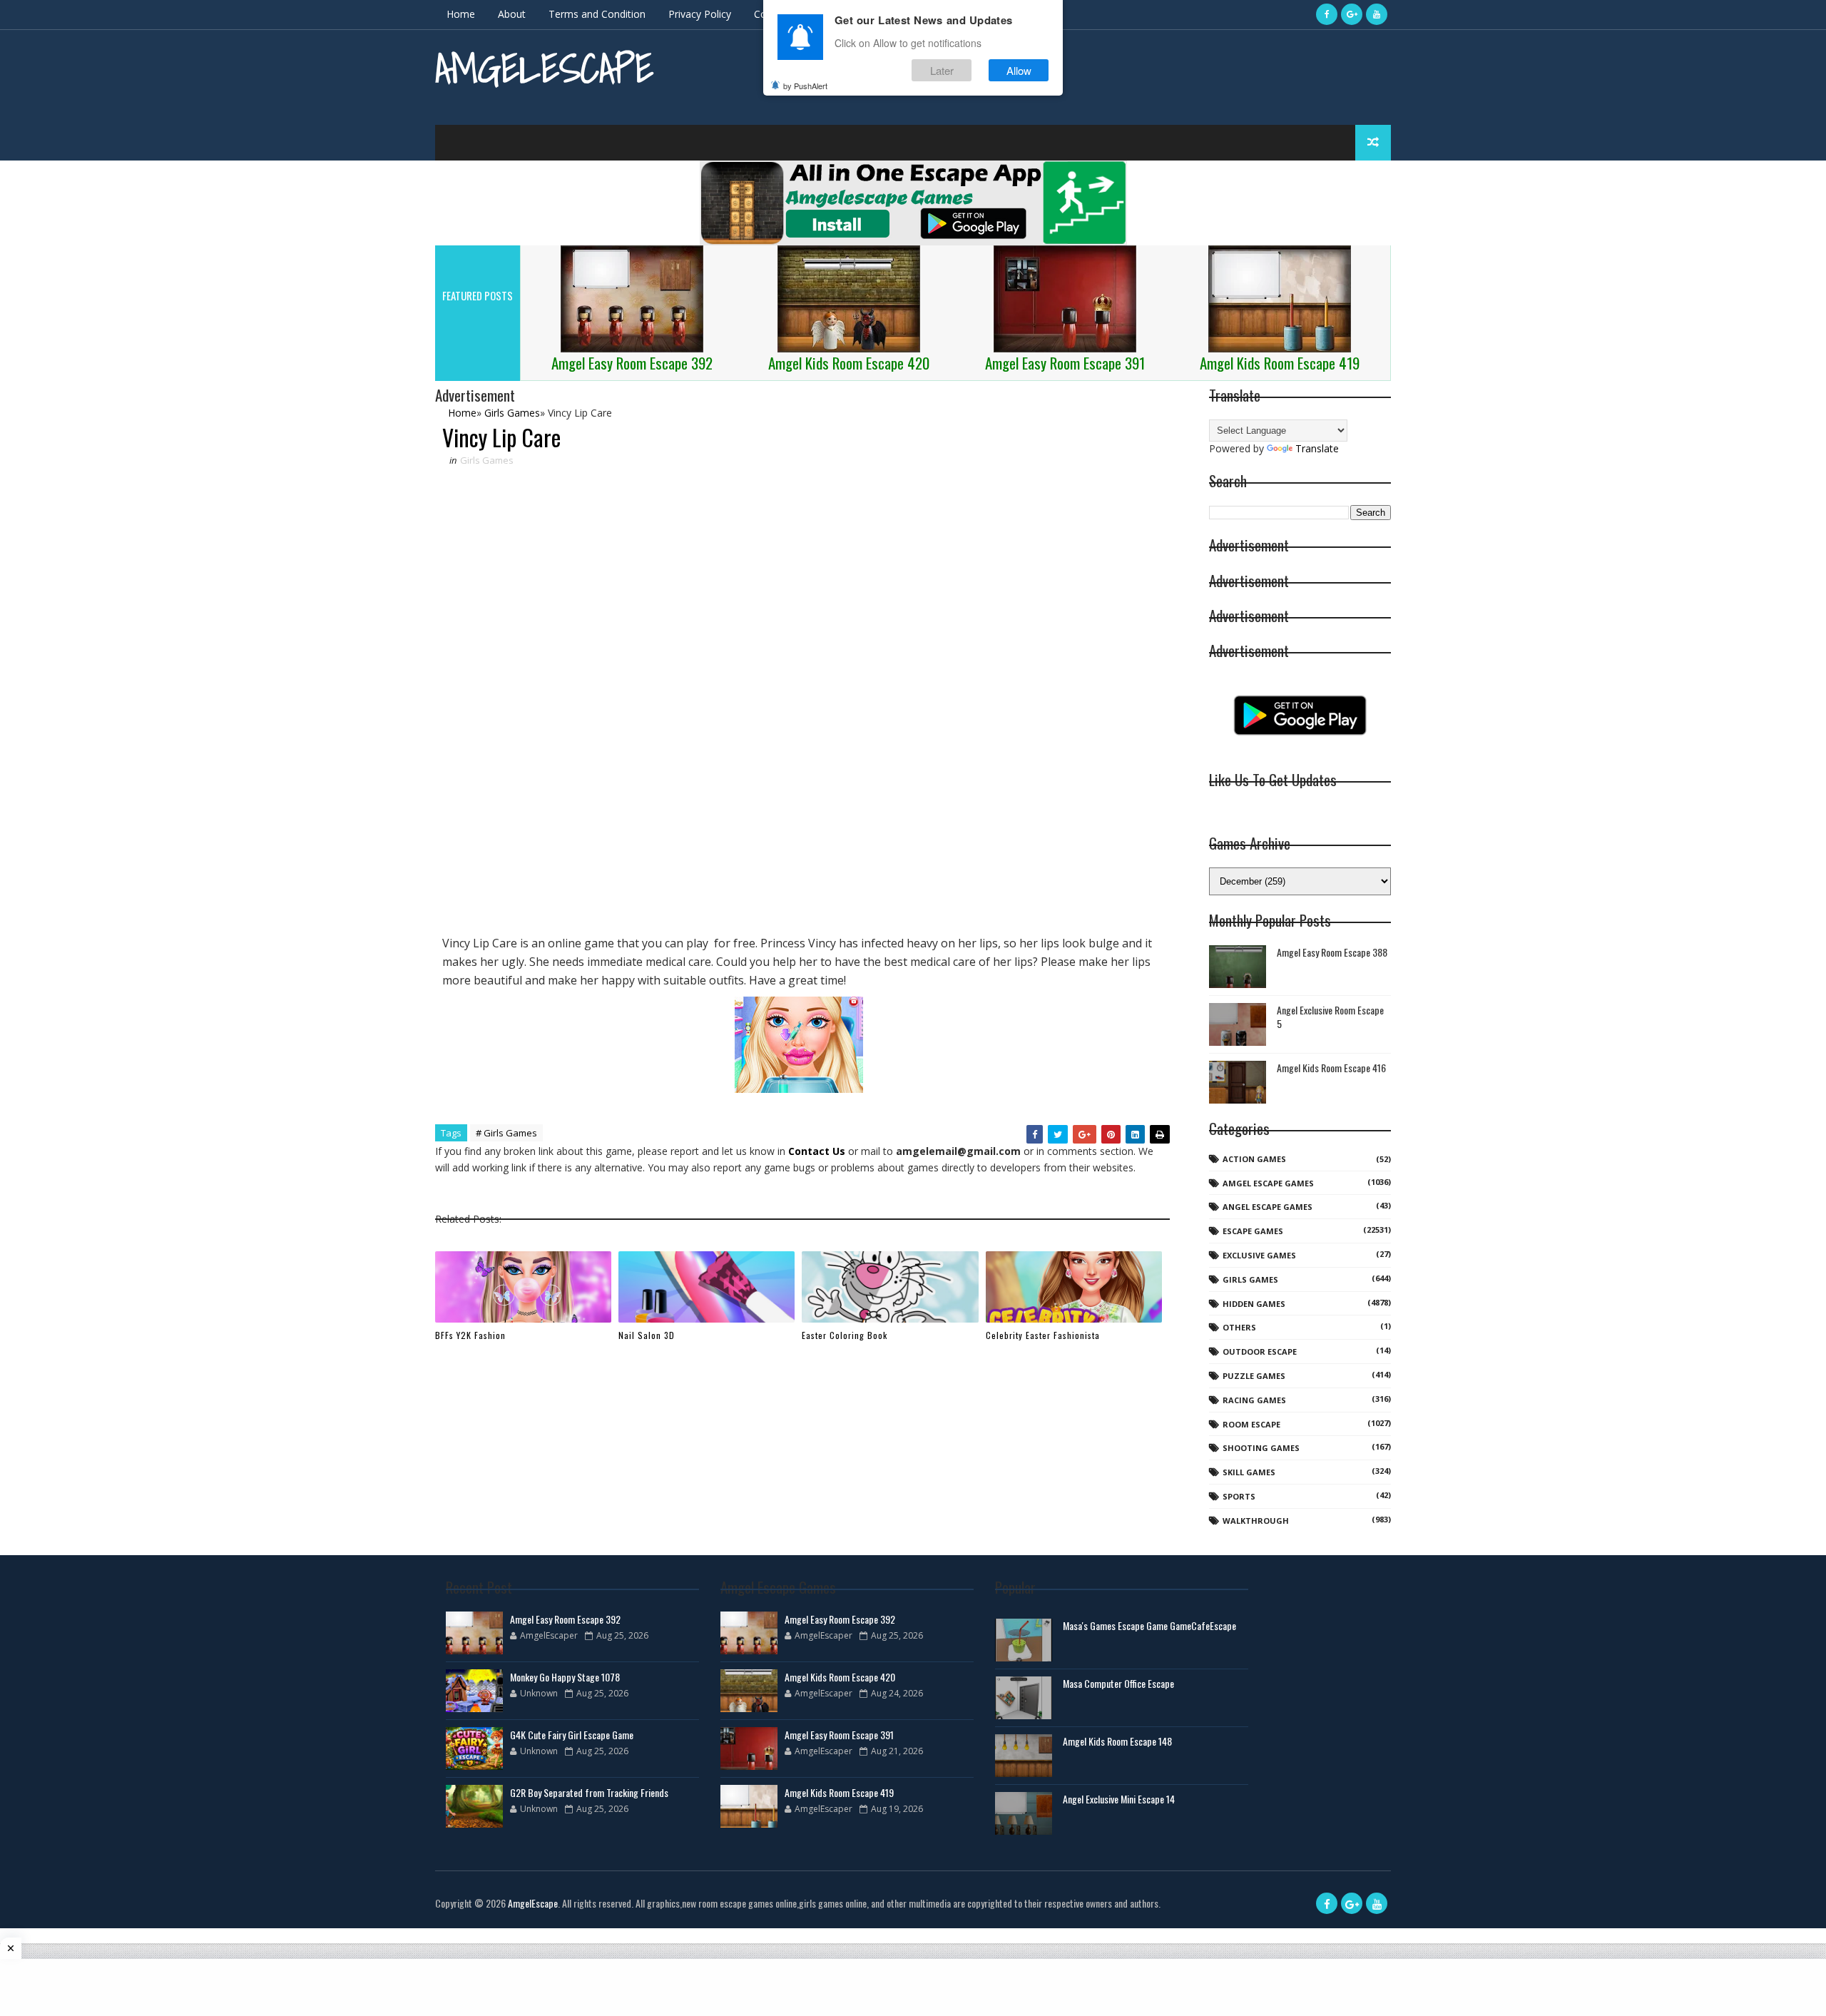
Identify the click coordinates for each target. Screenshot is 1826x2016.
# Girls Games (506, 1133)
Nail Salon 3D (647, 1335)
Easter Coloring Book (845, 1335)
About (512, 14)
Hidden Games (1254, 1304)
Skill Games (1249, 1472)
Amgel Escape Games (1268, 1183)
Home (461, 14)
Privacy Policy (700, 14)
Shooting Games (1261, 1448)
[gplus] (1352, 14)
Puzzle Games (1254, 1376)
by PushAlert (805, 86)
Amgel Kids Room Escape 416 (1331, 1068)
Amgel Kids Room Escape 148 (1117, 1741)
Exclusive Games (1259, 1255)
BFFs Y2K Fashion (470, 1335)
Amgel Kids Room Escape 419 (839, 1792)
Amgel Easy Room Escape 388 (1332, 952)
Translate (1317, 448)
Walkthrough (1256, 1521)
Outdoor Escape (1260, 1351)
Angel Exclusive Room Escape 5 (1330, 1017)
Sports (1239, 1496)
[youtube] (1377, 14)
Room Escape (1251, 1424)
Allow (1019, 70)
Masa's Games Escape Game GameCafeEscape (1149, 1625)
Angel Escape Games (1268, 1207)
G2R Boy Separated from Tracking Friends (589, 1792)
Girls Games (487, 460)
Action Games (1254, 1159)
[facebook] (1327, 14)
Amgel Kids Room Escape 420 (840, 1677)
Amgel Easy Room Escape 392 (565, 1619)
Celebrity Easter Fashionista (1043, 1335)
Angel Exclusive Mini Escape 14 (1119, 1799)
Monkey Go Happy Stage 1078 (565, 1677)
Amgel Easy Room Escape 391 (839, 1735)
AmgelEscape (544, 68)
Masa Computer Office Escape (1118, 1683)
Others (1239, 1327)
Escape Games (1253, 1231)
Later (942, 70)
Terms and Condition (597, 14)
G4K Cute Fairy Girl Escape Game (572, 1735)
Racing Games (1254, 1400)
